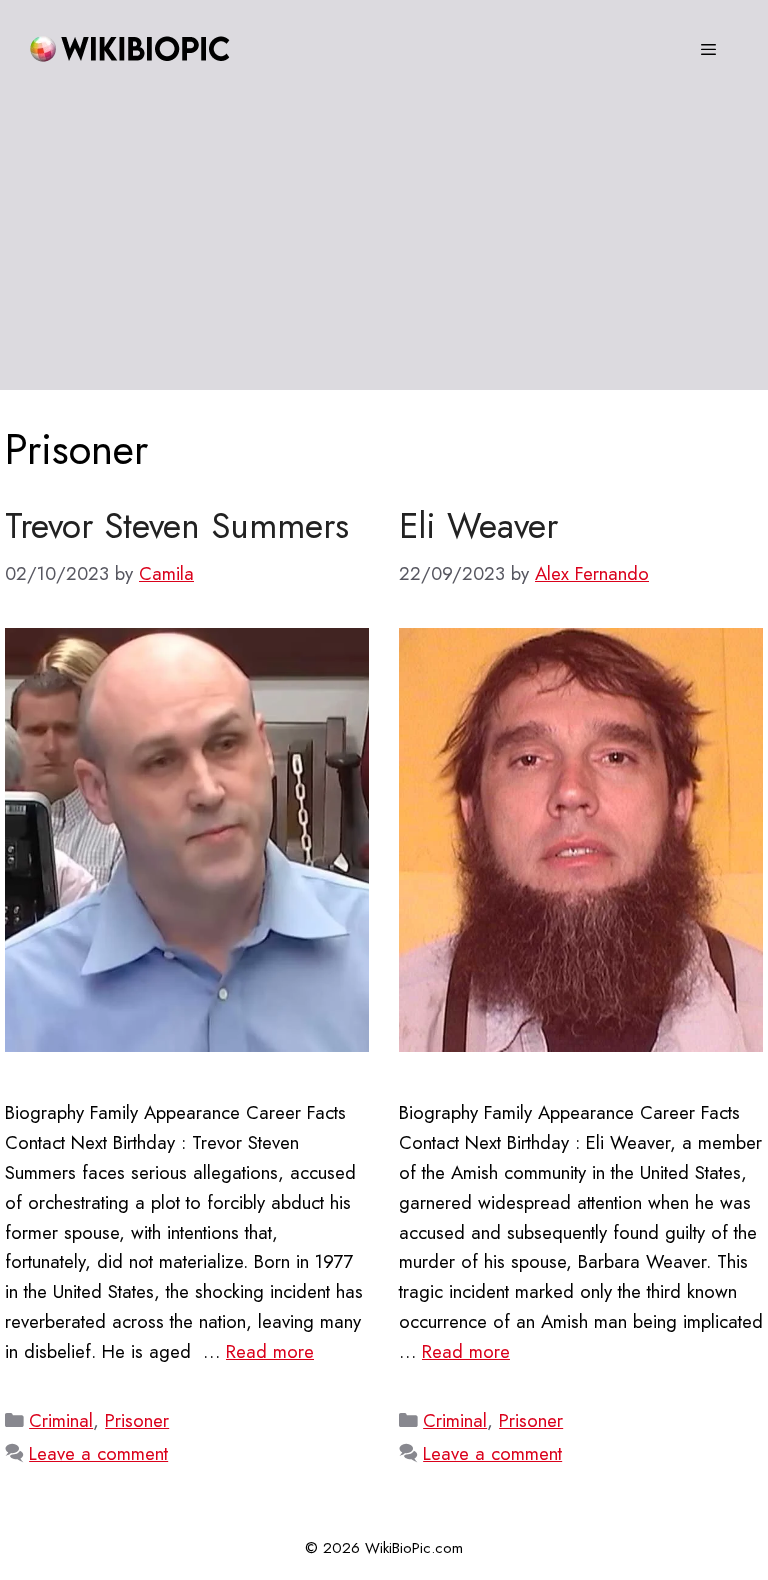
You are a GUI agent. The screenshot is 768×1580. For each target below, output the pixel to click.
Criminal (61, 1420)
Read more (270, 1351)
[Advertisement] (384, 250)
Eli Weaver (478, 526)
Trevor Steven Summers (177, 526)
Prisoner (137, 1420)
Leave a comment (98, 1453)
